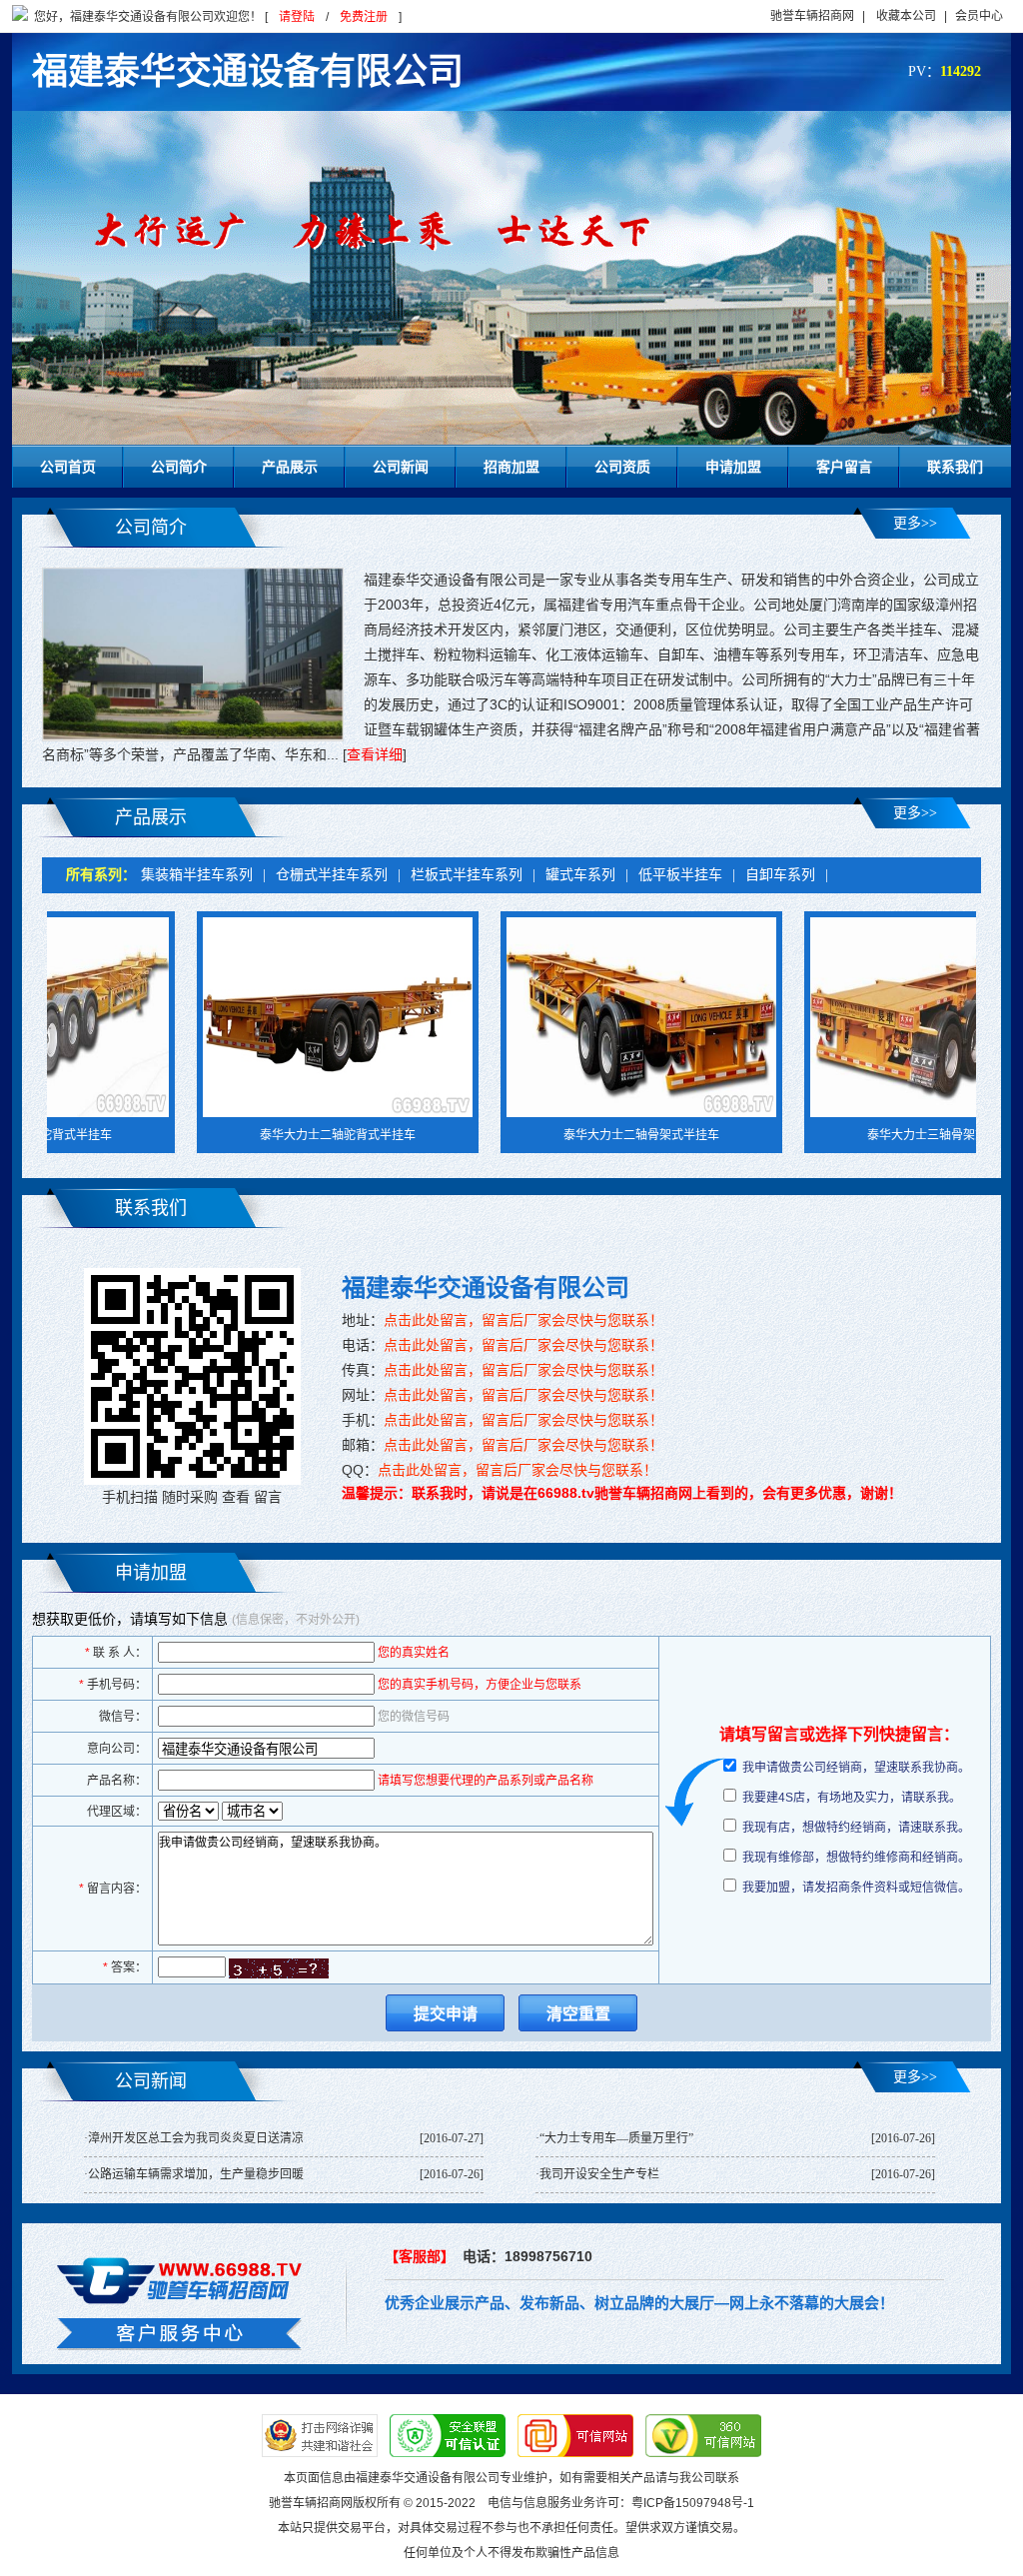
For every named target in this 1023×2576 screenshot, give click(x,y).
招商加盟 (511, 467)
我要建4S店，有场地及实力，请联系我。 (852, 1798)
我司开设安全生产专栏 (599, 2174)
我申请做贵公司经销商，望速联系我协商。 (856, 1768)
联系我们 (955, 467)
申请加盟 (733, 467)
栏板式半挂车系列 (467, 875)
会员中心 (979, 16)
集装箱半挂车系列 (197, 875)
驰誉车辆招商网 (812, 16)
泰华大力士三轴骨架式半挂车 (867, 1135)
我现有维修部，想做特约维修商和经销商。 (856, 1858)
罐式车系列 (580, 875)
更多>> (915, 523)
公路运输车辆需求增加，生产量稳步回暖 (196, 2174)
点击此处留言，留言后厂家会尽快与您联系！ (523, 1320)
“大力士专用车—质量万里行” (616, 2138)
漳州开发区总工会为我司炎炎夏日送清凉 (196, 2138)
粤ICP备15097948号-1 (693, 2503)
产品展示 (290, 467)
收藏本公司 (906, 16)
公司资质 (622, 467)
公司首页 (68, 467)
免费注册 (364, 17)
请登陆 (297, 17)
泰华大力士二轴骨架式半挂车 (563, 1135)
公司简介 (179, 467)
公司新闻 (401, 467)
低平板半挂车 (680, 875)
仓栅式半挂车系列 (332, 875)
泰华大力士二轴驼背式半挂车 (260, 1135)
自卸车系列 (780, 875)
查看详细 (375, 754)
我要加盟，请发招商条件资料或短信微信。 (856, 1888)
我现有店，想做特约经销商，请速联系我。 (856, 1828)
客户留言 (844, 467)
